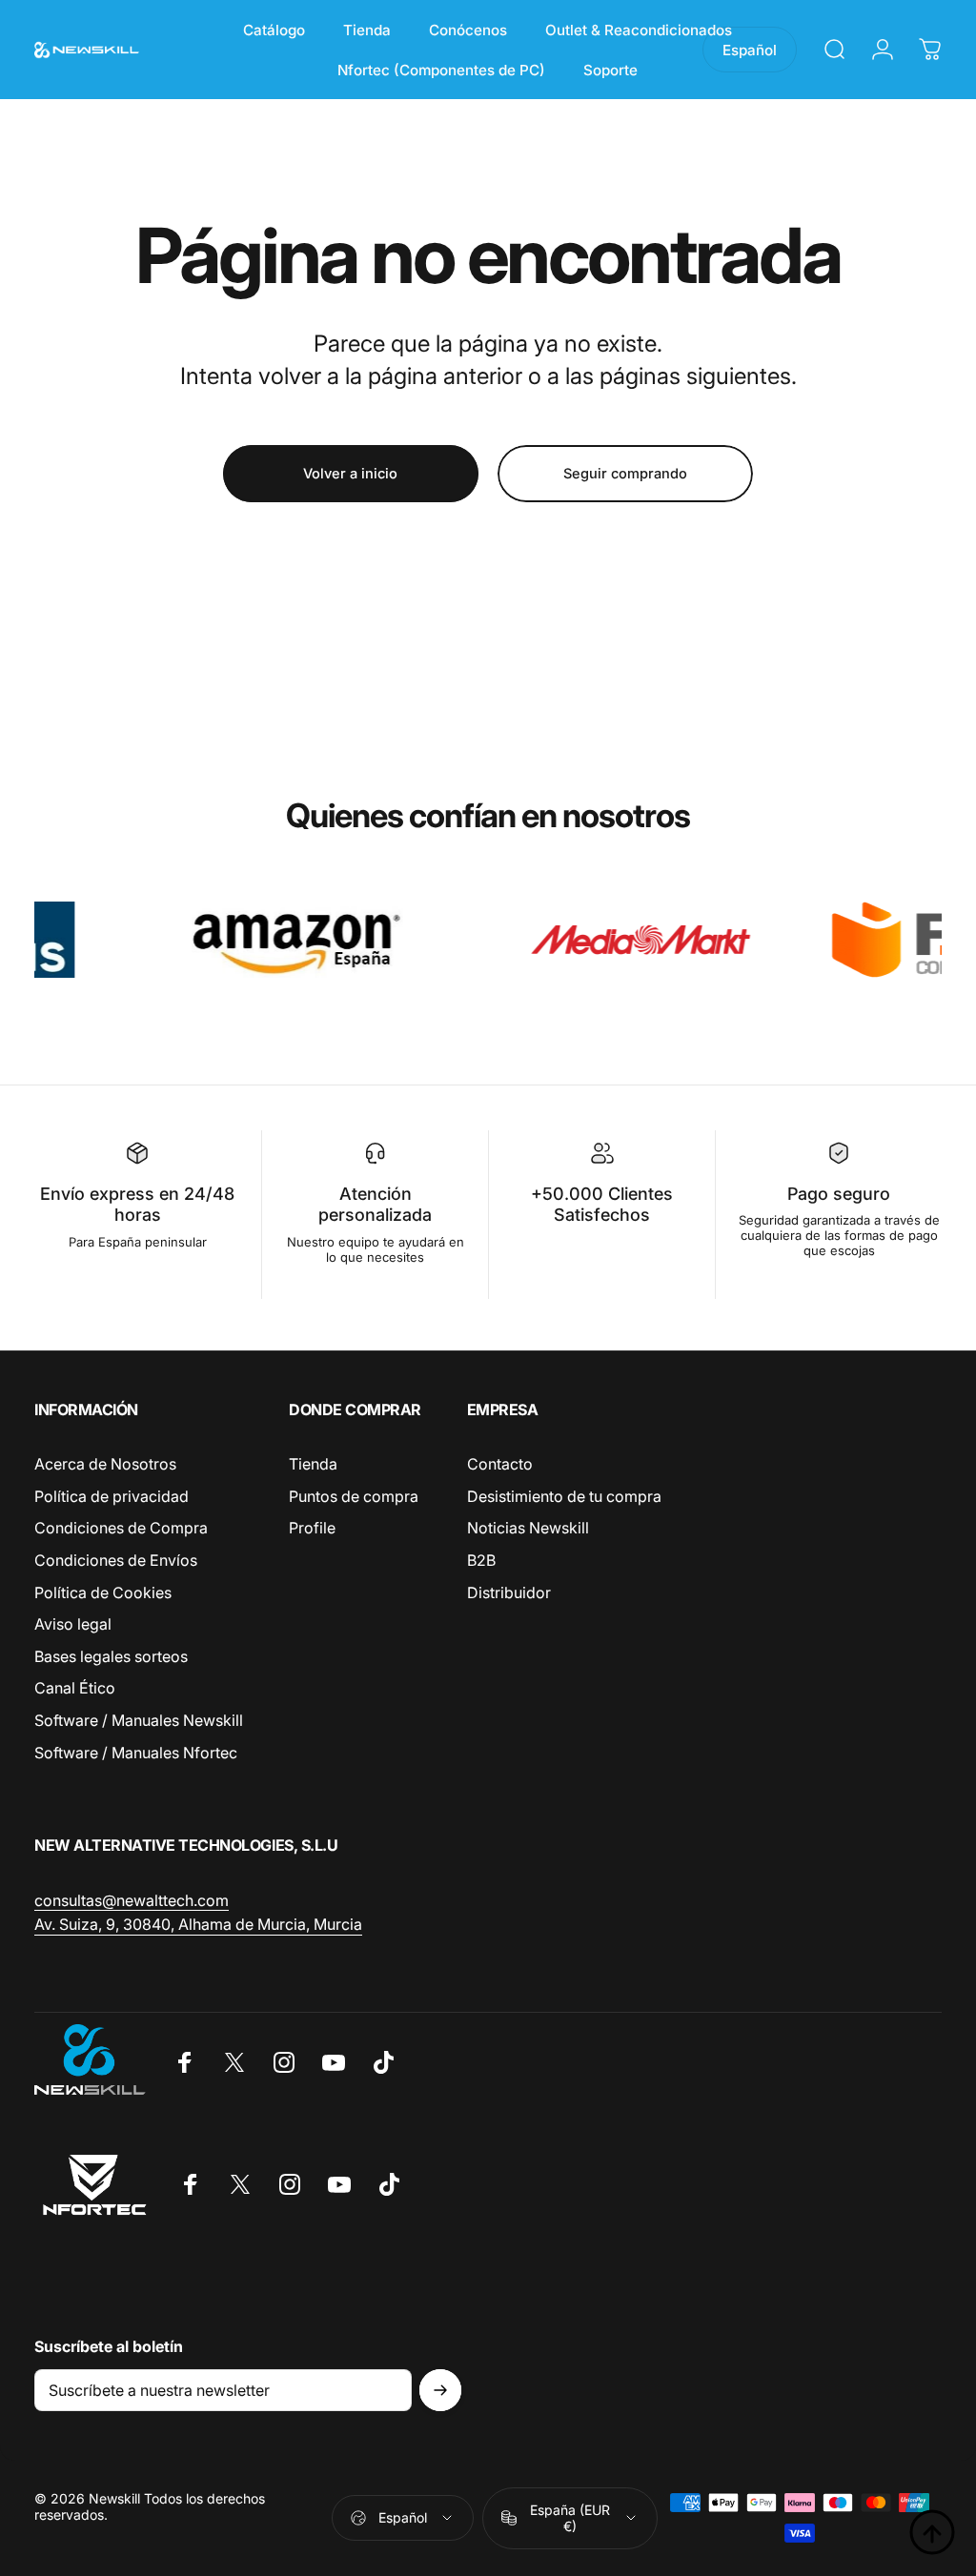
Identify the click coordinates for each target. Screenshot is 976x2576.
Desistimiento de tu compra (564, 1496)
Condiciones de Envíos (116, 1560)
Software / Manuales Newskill (139, 1720)
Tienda (313, 1464)
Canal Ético (75, 1688)
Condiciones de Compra (121, 1528)
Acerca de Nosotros (105, 1464)
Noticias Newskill (528, 1528)
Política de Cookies (103, 1592)
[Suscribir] (440, 2390)
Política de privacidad (112, 1496)
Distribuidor (509, 1592)
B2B (481, 1560)
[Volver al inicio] (932, 2532)
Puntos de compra (354, 1496)
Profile (312, 1528)
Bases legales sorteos (111, 1656)
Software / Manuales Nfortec (136, 1753)
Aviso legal (73, 1624)
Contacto (500, 1464)
